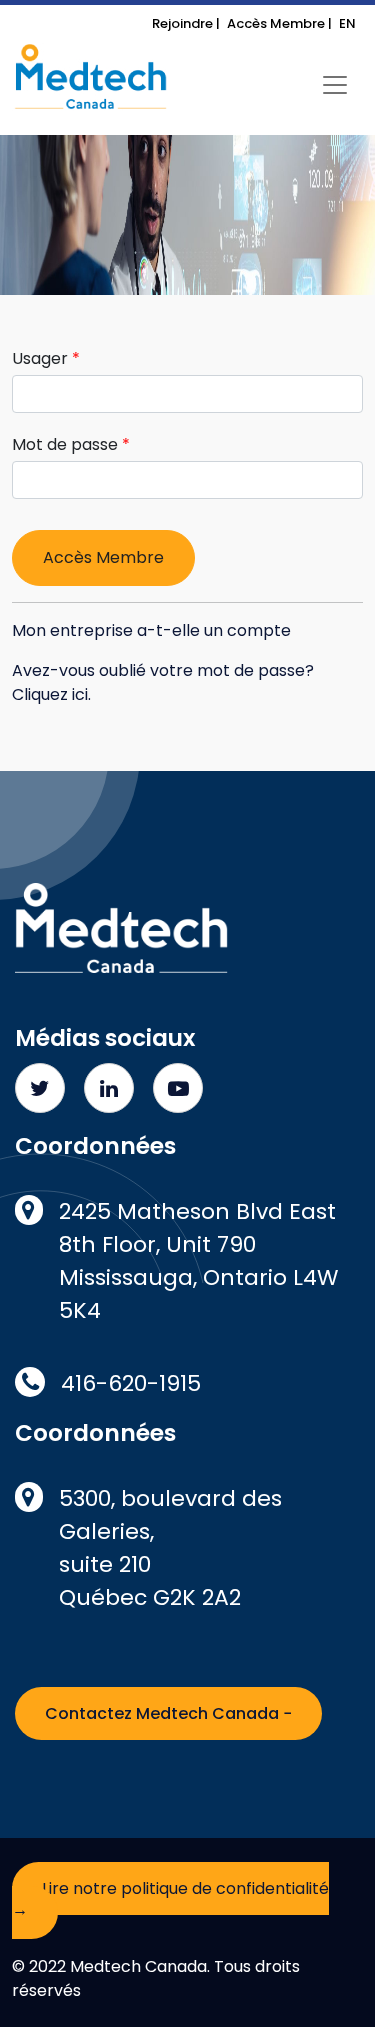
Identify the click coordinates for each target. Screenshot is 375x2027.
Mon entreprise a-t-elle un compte (151, 630)
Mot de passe (65, 444)
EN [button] (347, 24)
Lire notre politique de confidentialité (170, 1899)
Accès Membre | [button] (279, 24)
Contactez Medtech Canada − (168, 1713)
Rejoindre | (186, 24)
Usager (40, 358)
